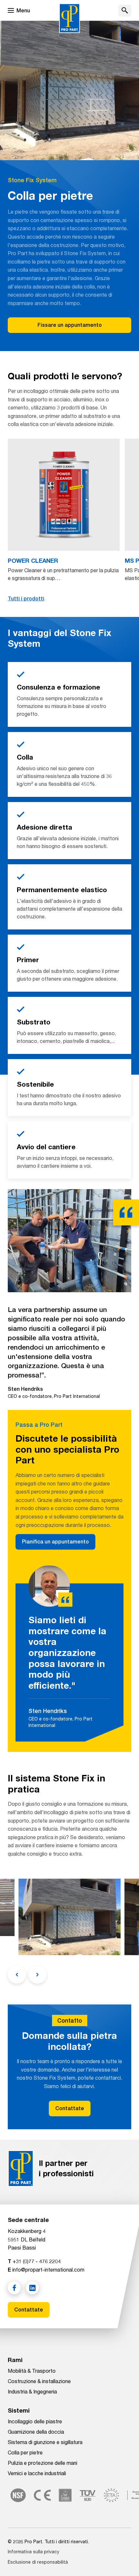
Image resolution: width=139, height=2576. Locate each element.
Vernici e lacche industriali (37, 2473)
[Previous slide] (17, 1975)
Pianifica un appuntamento (55, 1542)
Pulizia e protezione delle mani (43, 2463)
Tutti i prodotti (26, 599)
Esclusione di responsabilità (38, 2562)
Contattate (70, 2108)
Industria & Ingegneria (32, 2391)
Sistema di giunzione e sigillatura (45, 2442)
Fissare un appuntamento (70, 325)
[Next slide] (37, 1975)
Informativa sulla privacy (33, 2552)
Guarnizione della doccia (36, 2432)
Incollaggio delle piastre (35, 2421)
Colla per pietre (25, 2452)
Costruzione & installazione (39, 2381)
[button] (125, 11)
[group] (64, 510)
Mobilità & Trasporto (32, 2371)
